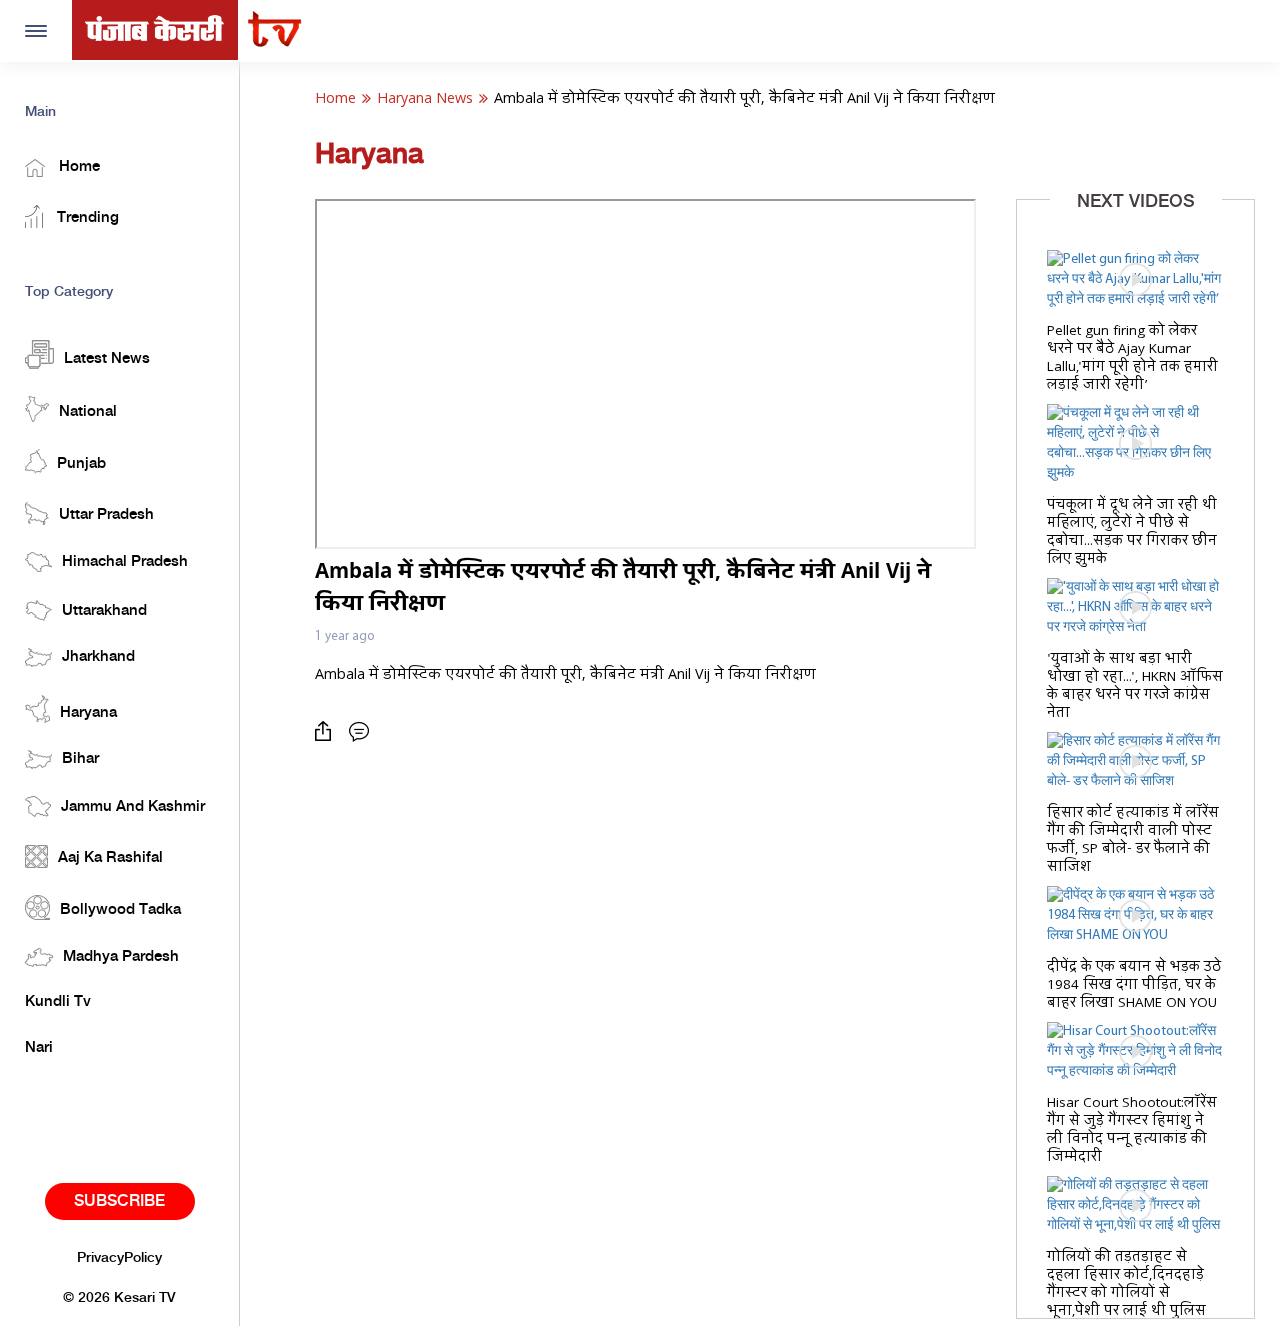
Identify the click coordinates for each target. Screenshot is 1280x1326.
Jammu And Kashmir (133, 807)
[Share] (328, 731)
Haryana (88, 713)
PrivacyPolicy (119, 1258)
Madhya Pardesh (121, 957)
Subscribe (119, 1201)
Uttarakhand (104, 611)
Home (77, 167)
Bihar (80, 759)
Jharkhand (98, 657)
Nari (39, 1048)
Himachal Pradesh (125, 562)
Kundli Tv (58, 1002)
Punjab (81, 464)
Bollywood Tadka (120, 910)
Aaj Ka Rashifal (110, 858)
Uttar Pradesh (106, 515)
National (88, 412)
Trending (86, 218)
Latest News (107, 359)
